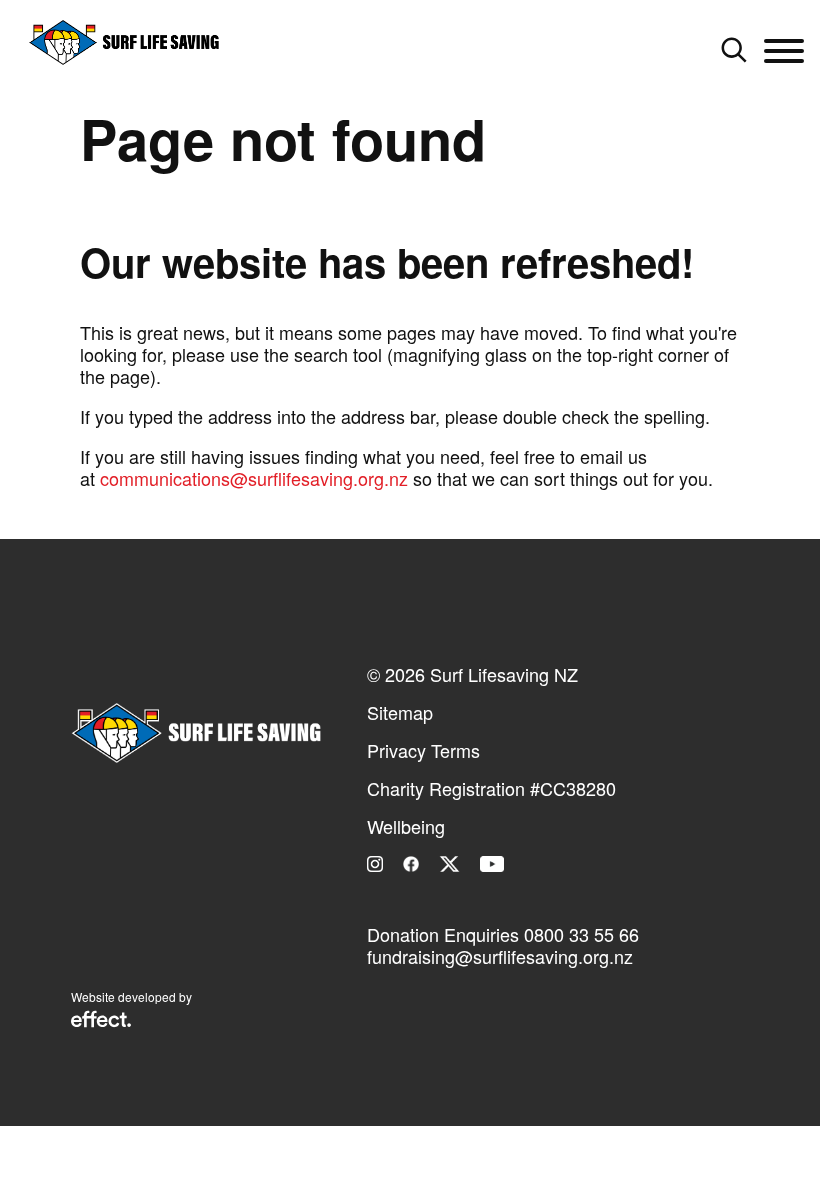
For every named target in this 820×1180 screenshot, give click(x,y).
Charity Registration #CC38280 (491, 788)
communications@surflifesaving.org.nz (254, 478)
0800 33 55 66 (581, 934)
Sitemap (400, 712)
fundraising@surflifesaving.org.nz (500, 956)
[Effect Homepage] (101, 1021)
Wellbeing (406, 826)
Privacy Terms (423, 750)
